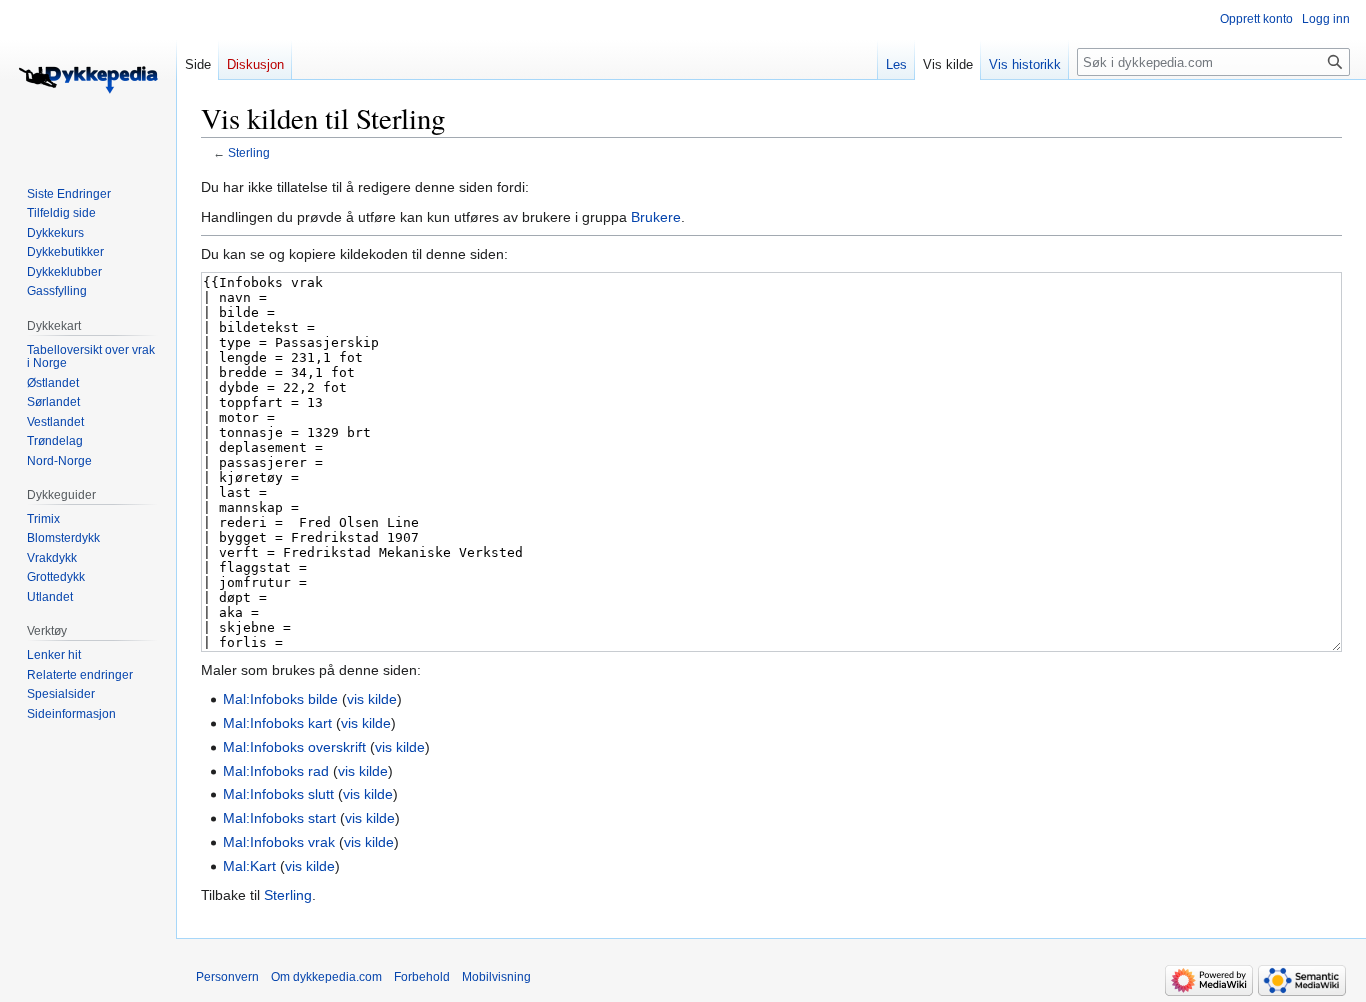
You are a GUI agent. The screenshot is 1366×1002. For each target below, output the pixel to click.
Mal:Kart (249, 866)
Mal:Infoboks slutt (278, 794)
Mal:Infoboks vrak (279, 842)
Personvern (227, 977)
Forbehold (422, 977)
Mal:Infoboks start (279, 818)
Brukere (656, 217)
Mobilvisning (496, 977)
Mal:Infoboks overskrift (294, 747)
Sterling (249, 152)
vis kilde (372, 699)
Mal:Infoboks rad (276, 771)
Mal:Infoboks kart (277, 723)
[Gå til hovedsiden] (88, 80)
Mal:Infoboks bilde (280, 699)
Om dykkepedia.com (326, 977)
